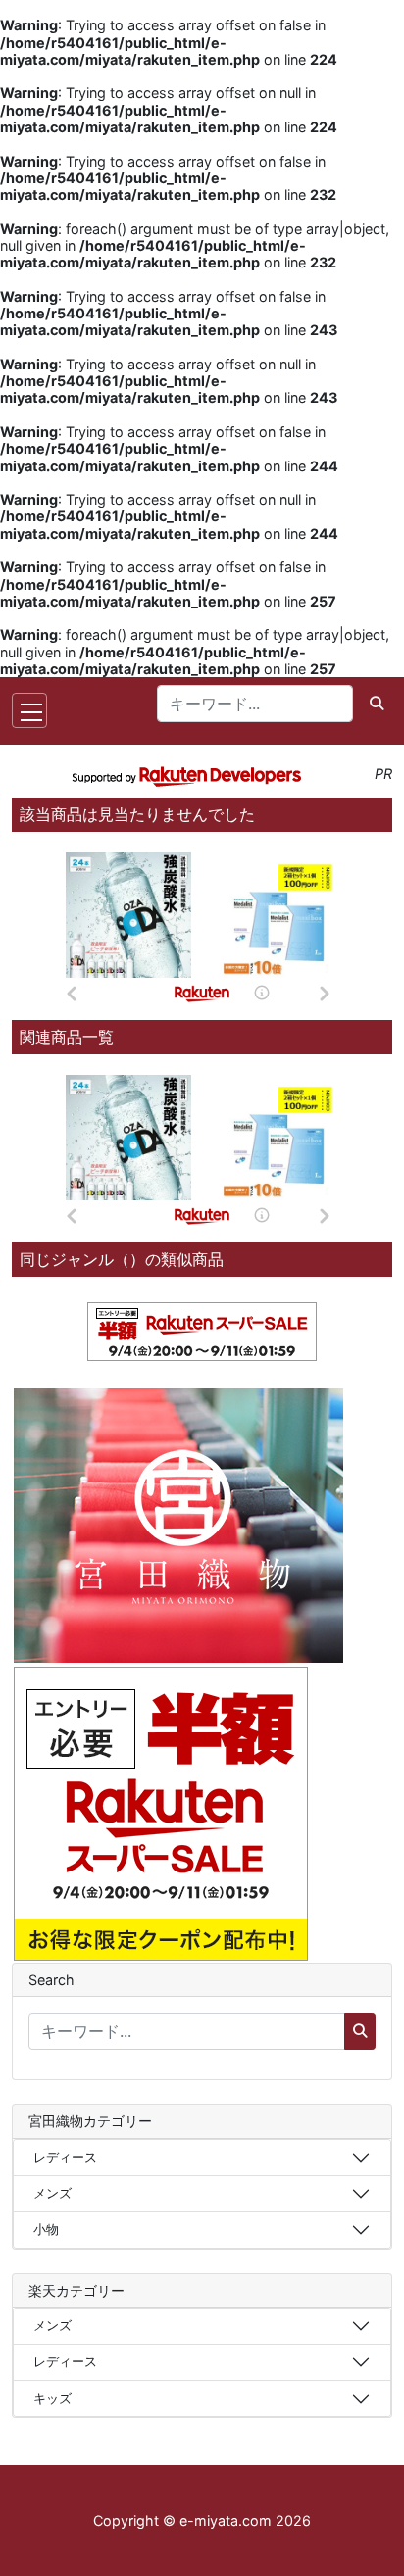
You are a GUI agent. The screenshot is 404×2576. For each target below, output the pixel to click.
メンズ (52, 2193)
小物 (46, 2229)
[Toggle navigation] (29, 710)
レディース (65, 2157)
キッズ (52, 2398)
